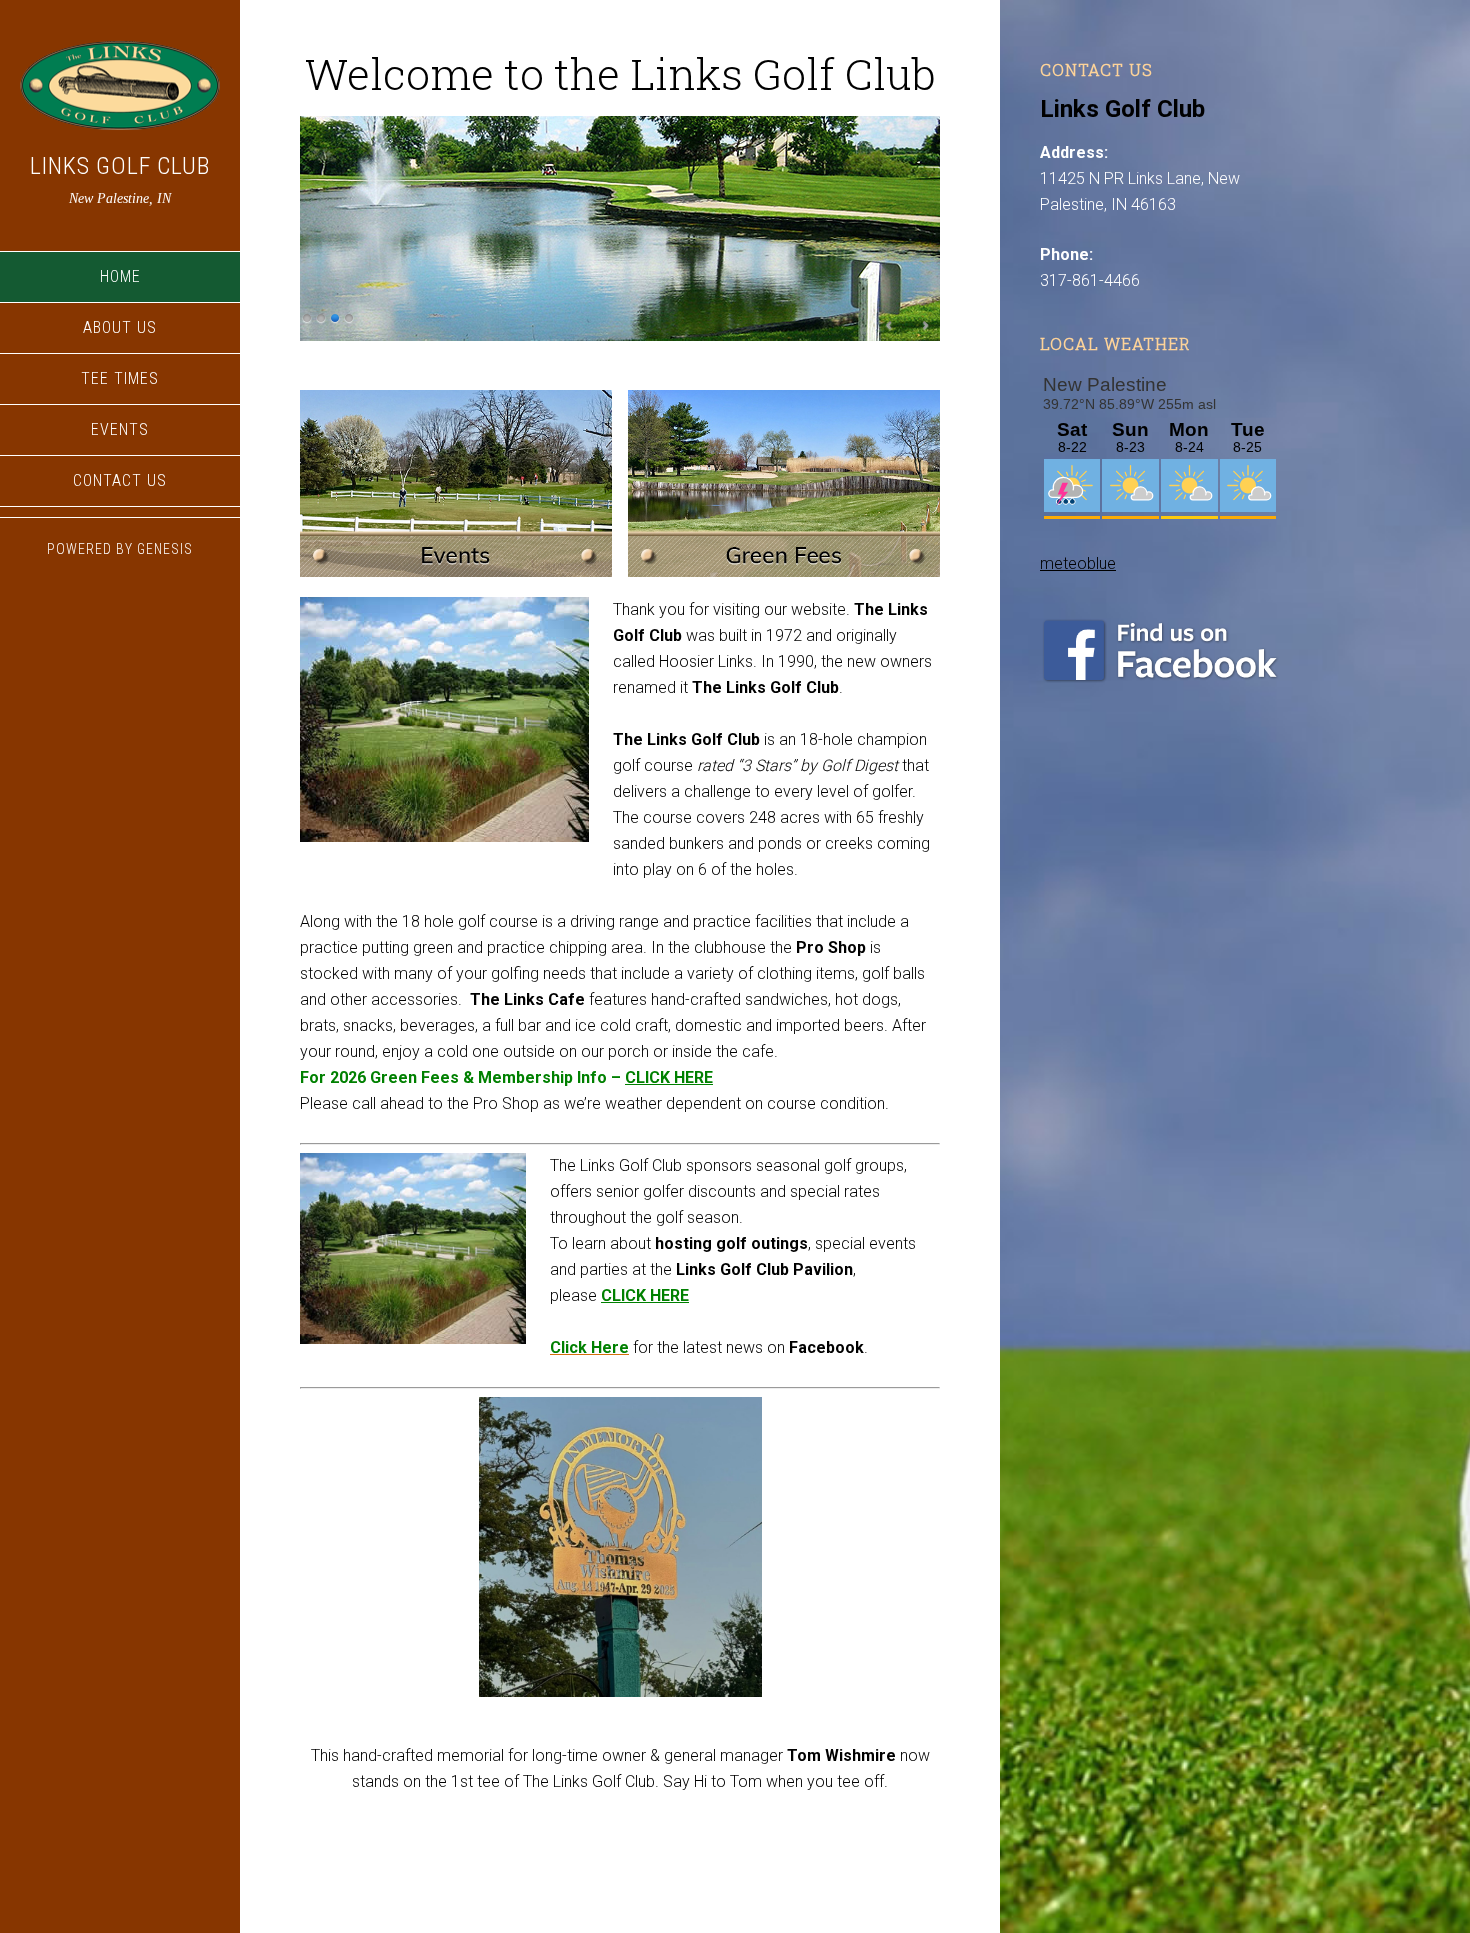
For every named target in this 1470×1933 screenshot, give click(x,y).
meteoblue (1078, 563)
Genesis (165, 549)
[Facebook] (1160, 677)
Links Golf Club (120, 166)
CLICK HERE (669, 1077)
